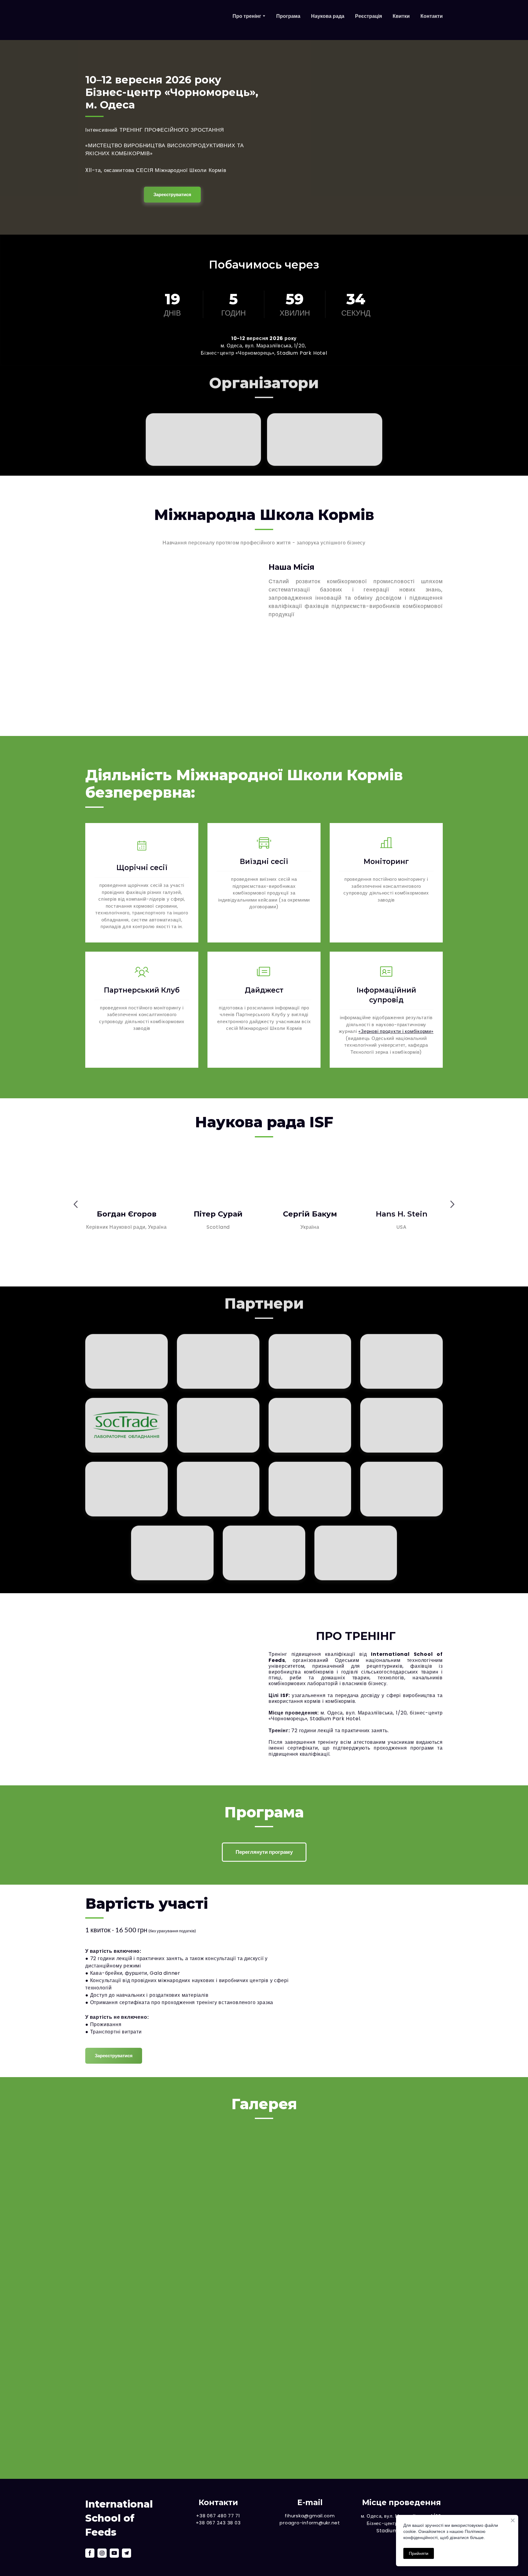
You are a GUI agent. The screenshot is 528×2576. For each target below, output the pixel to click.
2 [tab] (241, 1267)
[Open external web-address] (192, 20)
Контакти (432, 20)
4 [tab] (259, 1267)
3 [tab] (250, 1267)
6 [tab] (278, 1267)
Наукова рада (328, 20)
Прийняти (419, 2553)
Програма (288, 20)
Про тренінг (247, 20)
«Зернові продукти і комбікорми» (396, 1031)
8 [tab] (296, 1267)
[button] (172, 195)
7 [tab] (287, 1267)
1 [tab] (232, 1267)
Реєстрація (369, 20)
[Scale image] (142, 2172)
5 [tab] (269, 1267)
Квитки (401, 20)
